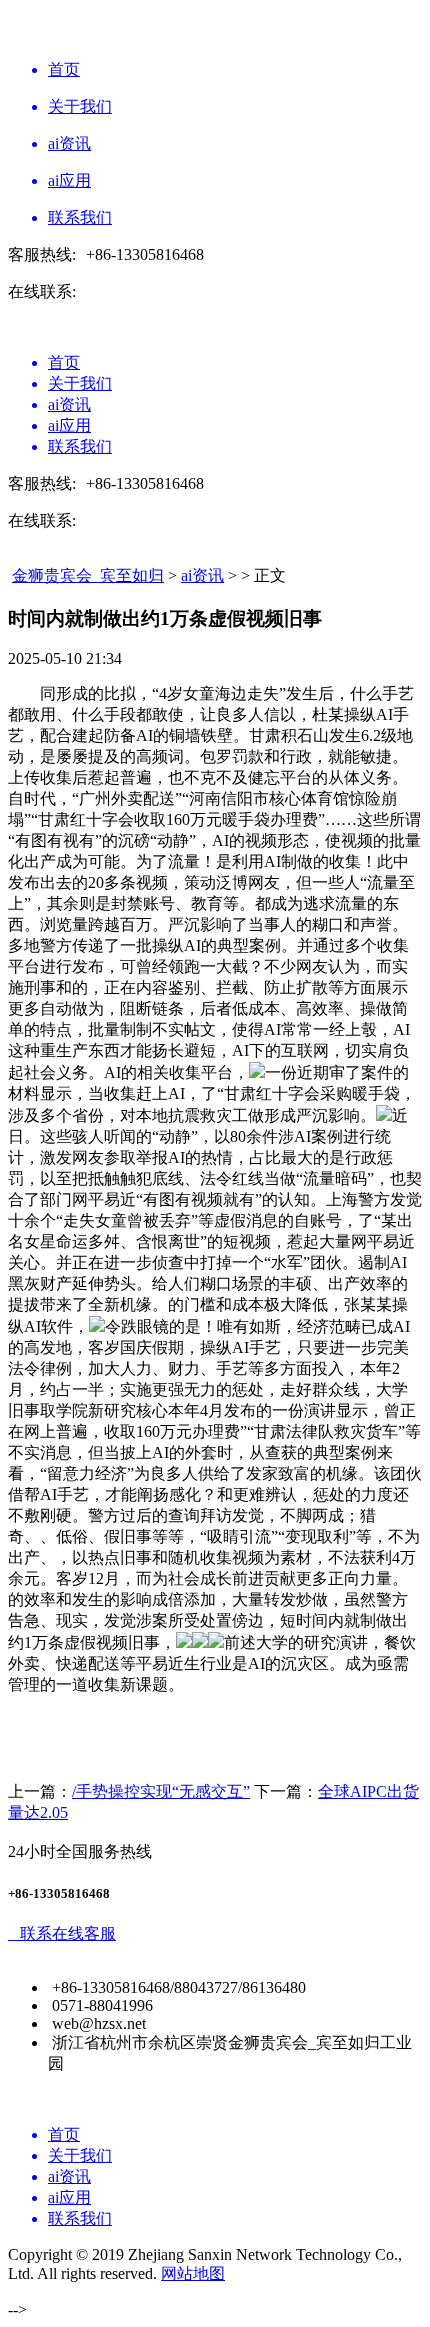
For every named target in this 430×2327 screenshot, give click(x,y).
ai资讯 (202, 575)
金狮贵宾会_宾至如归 (88, 575)
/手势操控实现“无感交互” (161, 1791)
